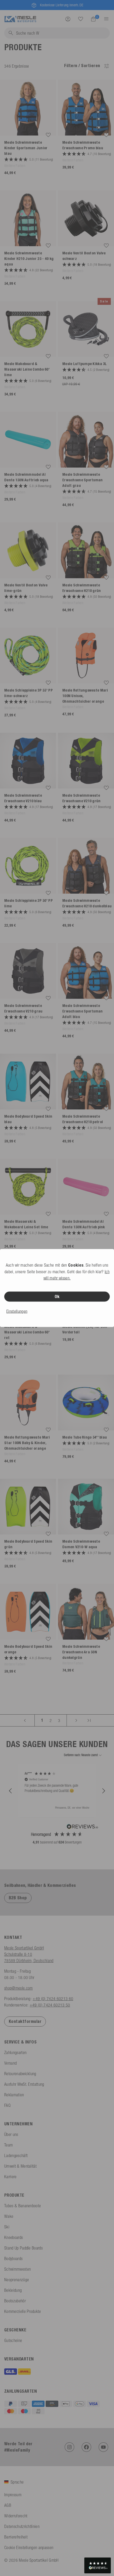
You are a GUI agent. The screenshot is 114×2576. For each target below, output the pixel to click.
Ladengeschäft (16, 2155)
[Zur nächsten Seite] (76, 1720)
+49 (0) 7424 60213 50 (50, 2005)
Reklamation (14, 2095)
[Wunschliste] (81, 19)
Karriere (10, 2177)
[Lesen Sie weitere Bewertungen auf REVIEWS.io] (82, 1827)
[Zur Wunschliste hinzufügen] (48, 135)
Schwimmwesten (17, 2269)
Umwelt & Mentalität (20, 2166)
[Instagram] (69, 2447)
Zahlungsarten (15, 2052)
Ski (7, 2227)
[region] (57, 1791)
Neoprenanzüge (17, 2280)
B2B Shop (18, 1898)
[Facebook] (86, 2447)
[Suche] (81, 19)
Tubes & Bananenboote (23, 2206)
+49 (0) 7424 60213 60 (53, 1999)
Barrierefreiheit (16, 2537)
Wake (9, 2216)
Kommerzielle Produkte (23, 2311)
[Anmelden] (68, 19)
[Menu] (105, 19)
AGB (8, 2505)
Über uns (11, 2134)
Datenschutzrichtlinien (22, 2526)
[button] (11, 1791)
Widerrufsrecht (16, 2516)
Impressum (13, 2495)
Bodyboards (13, 2258)
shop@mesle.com (18, 1988)
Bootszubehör (15, 2301)
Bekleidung (13, 2290)
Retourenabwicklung (20, 2074)
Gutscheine (13, 2340)
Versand (10, 2063)
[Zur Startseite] (20, 18)
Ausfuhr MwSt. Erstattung (24, 2084)
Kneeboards (14, 2237)
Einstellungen (17, 1311)
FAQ (7, 2105)
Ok (57, 1297)
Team (8, 2145)
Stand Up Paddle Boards (23, 2248)
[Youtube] (103, 2447)
